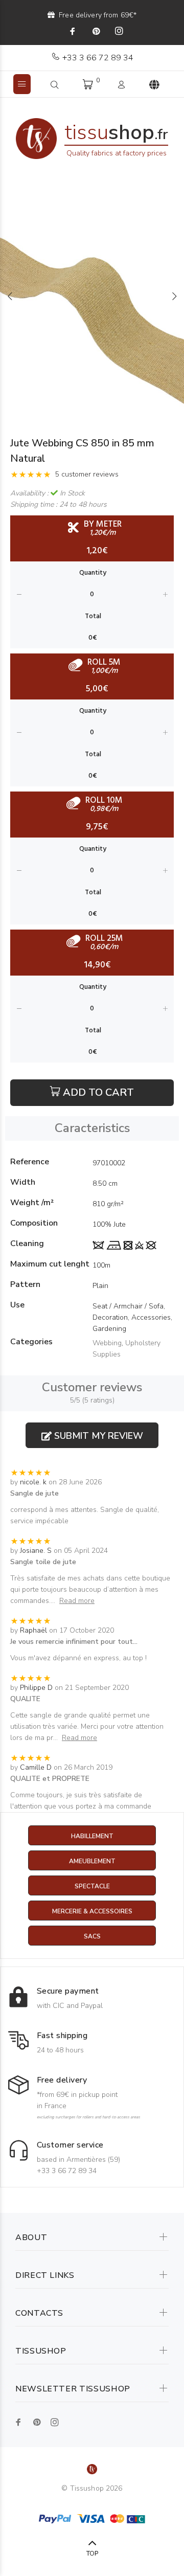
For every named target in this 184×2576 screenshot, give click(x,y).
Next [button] (174, 296)
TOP (92, 2554)
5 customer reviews (87, 474)
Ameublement (92, 1861)
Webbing (107, 1343)
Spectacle (92, 1886)
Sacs (92, 1936)
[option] (92, 296)
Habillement (92, 1836)
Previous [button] (10, 296)
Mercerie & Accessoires (92, 1911)
